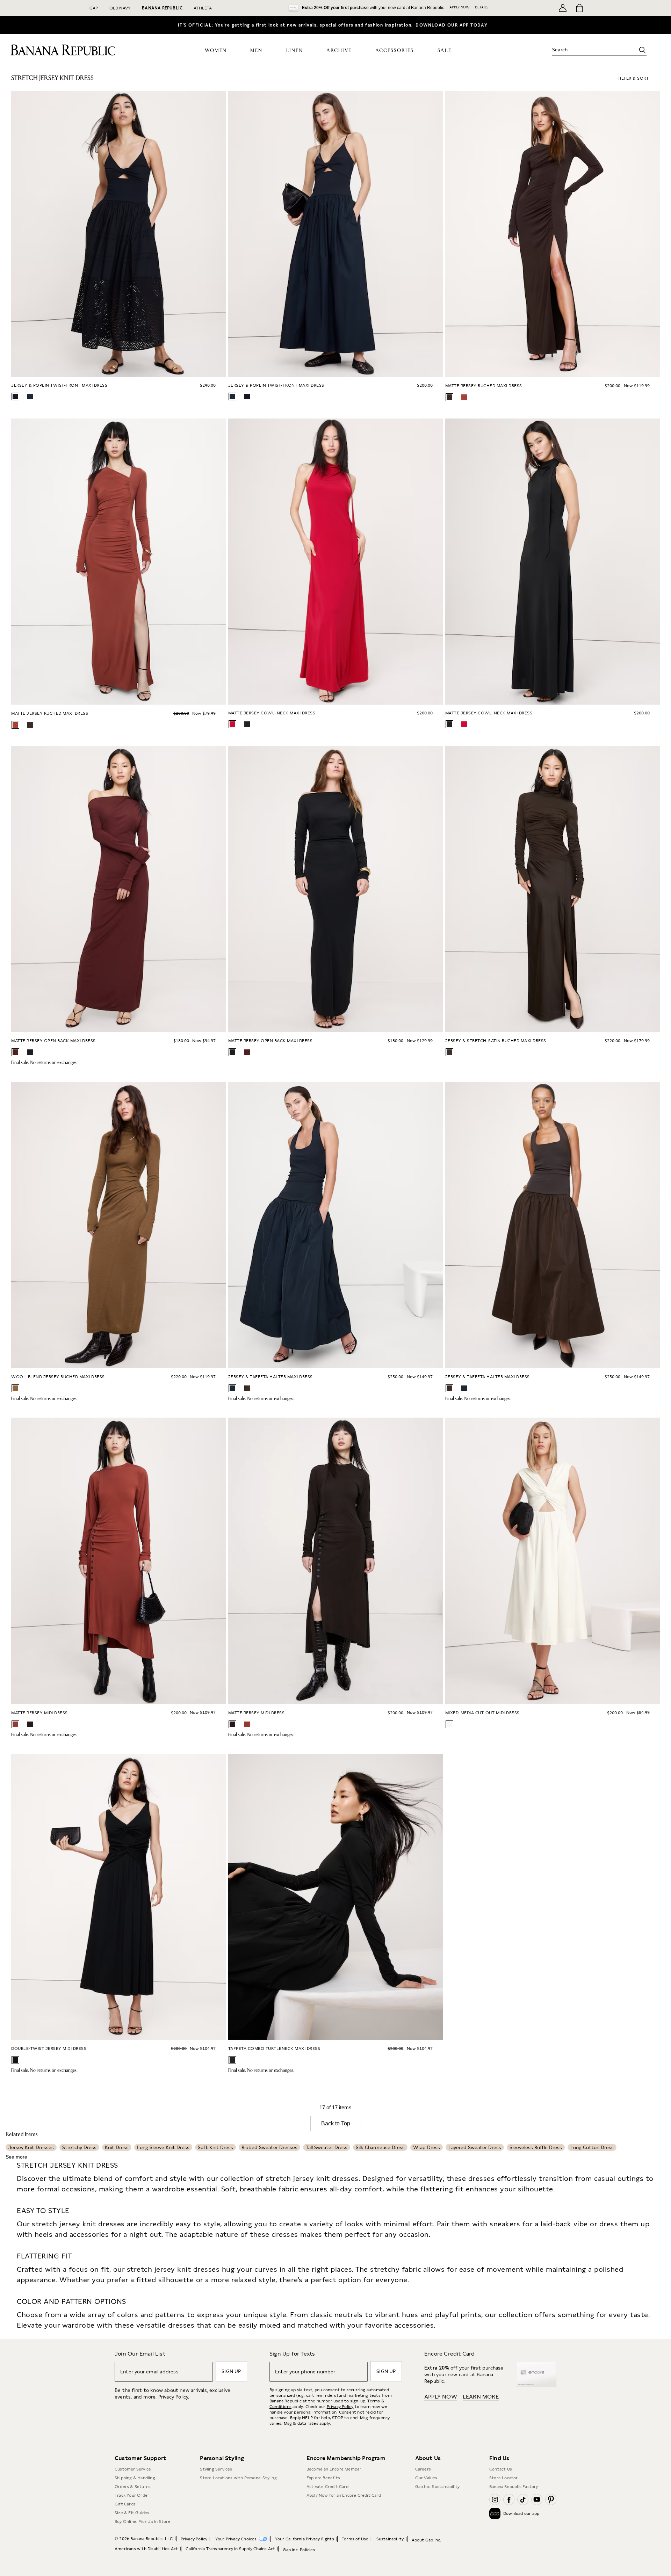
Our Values (426, 2478)
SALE (445, 50)
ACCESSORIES (395, 51)
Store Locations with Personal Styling (238, 2478)
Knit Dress (117, 2147)
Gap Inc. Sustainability (438, 2487)
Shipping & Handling (135, 2478)
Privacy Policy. (174, 2397)
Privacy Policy (340, 2407)
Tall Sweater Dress (327, 2147)
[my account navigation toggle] (563, 8)
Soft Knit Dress (215, 2147)
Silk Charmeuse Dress (380, 2147)
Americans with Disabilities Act (146, 2549)
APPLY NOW (460, 7)
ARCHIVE (339, 51)
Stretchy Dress (79, 2147)
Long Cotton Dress (592, 2147)
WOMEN (216, 51)
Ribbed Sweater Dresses (269, 2147)
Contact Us (501, 2469)
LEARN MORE (481, 2397)
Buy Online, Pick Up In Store (143, 2522)
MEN (256, 51)
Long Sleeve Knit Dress (163, 2147)
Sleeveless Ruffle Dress (536, 2147)
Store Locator (504, 2478)
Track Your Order (132, 2495)
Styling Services (216, 2469)
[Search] (642, 50)
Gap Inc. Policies (299, 2550)
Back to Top (336, 2123)
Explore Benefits (323, 2478)
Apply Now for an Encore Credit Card (344, 2495)
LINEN (295, 51)
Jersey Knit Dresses (31, 2147)
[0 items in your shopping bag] (579, 8)
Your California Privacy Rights (305, 2539)
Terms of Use (355, 2539)
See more (16, 2157)
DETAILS (482, 7)
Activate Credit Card (327, 2487)
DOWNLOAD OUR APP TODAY (452, 25)
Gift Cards (125, 2504)
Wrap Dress (427, 2147)
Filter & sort (633, 78)
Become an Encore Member (334, 2469)
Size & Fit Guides (132, 2513)
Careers (423, 2469)
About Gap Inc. (427, 2540)
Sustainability (390, 2539)
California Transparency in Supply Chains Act (230, 2549)
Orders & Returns (133, 2487)
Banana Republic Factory (514, 2487)
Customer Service (133, 2469)
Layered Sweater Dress (475, 2147)
